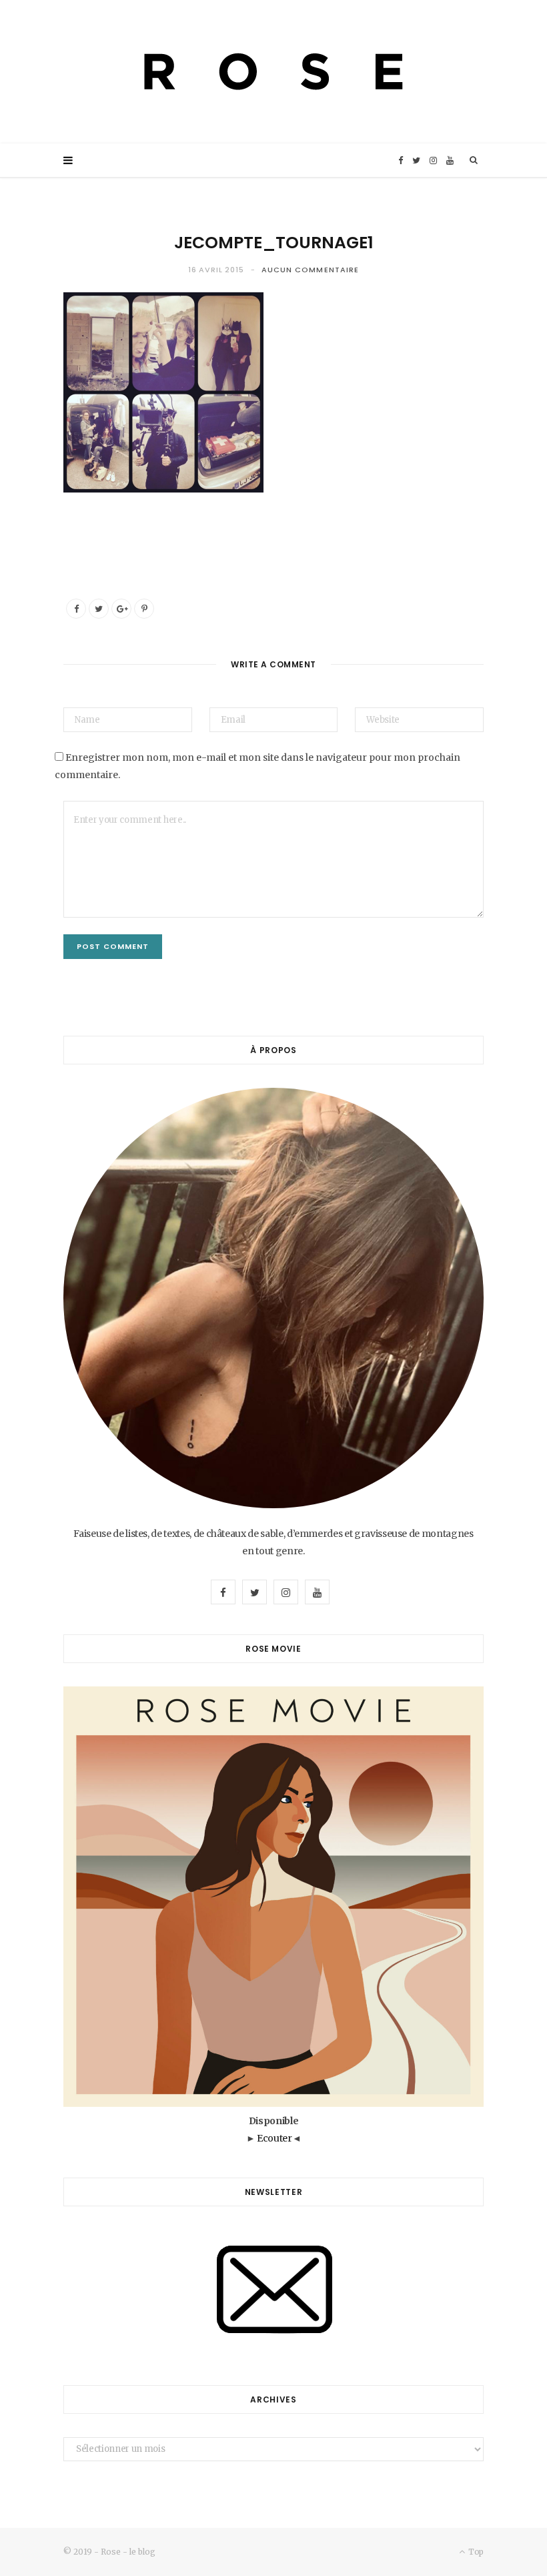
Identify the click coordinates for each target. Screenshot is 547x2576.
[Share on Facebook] (76, 609)
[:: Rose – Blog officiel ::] (273, 72)
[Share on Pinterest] (144, 609)
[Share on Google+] (121, 609)
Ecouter (275, 2138)
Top (475, 2552)
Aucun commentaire (311, 270)
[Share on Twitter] (99, 609)
